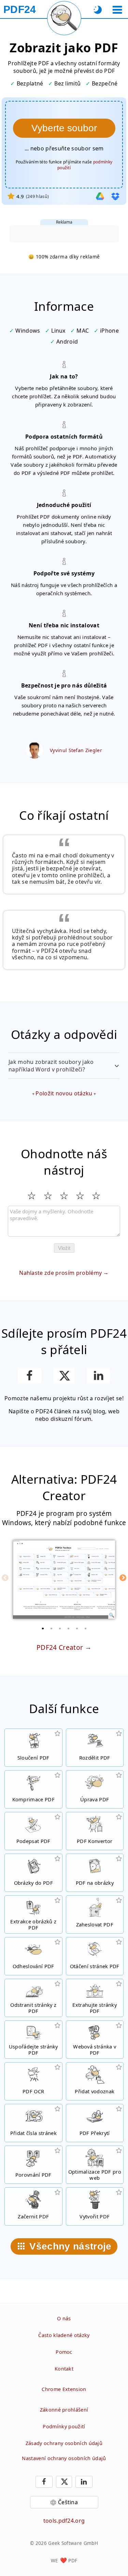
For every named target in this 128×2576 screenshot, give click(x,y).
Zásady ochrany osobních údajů (64, 2443)
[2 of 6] (51, 1628)
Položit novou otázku (64, 1093)
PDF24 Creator (60, 1647)
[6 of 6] (85, 1628)
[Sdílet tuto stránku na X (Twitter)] (64, 1376)
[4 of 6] (68, 1628)
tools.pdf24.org (64, 2521)
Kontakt (64, 2369)
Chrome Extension (64, 2389)
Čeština (68, 2502)
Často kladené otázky (64, 2335)
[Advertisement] (64, 234)
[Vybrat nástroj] (117, 10)
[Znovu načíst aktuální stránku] (64, 18)
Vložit (64, 1248)
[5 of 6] (77, 1628)
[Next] (123, 1578)
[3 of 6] (60, 1628)
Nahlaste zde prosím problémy (60, 1273)
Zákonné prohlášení (64, 2410)
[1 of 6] (43, 1628)
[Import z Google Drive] (100, 196)
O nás (64, 2318)
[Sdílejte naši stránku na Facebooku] (30, 1376)
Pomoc (64, 2352)
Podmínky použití (64, 2426)
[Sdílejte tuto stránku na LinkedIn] (98, 1376)
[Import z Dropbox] (115, 196)
